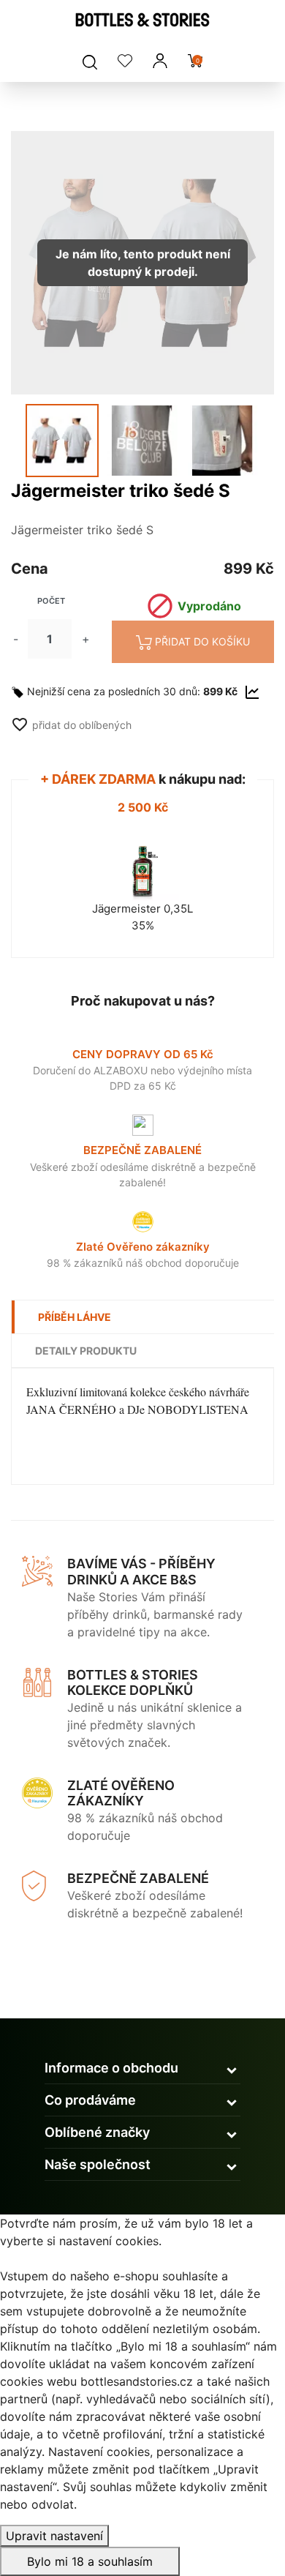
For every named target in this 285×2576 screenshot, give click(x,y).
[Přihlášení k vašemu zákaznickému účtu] (160, 61)
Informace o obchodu (111, 2068)
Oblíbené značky (97, 2132)
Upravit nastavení (54, 2536)
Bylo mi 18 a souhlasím (90, 2561)
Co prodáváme (90, 2100)
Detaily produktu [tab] (86, 1351)
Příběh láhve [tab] (75, 1317)
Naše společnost (98, 2164)
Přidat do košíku (202, 641)
